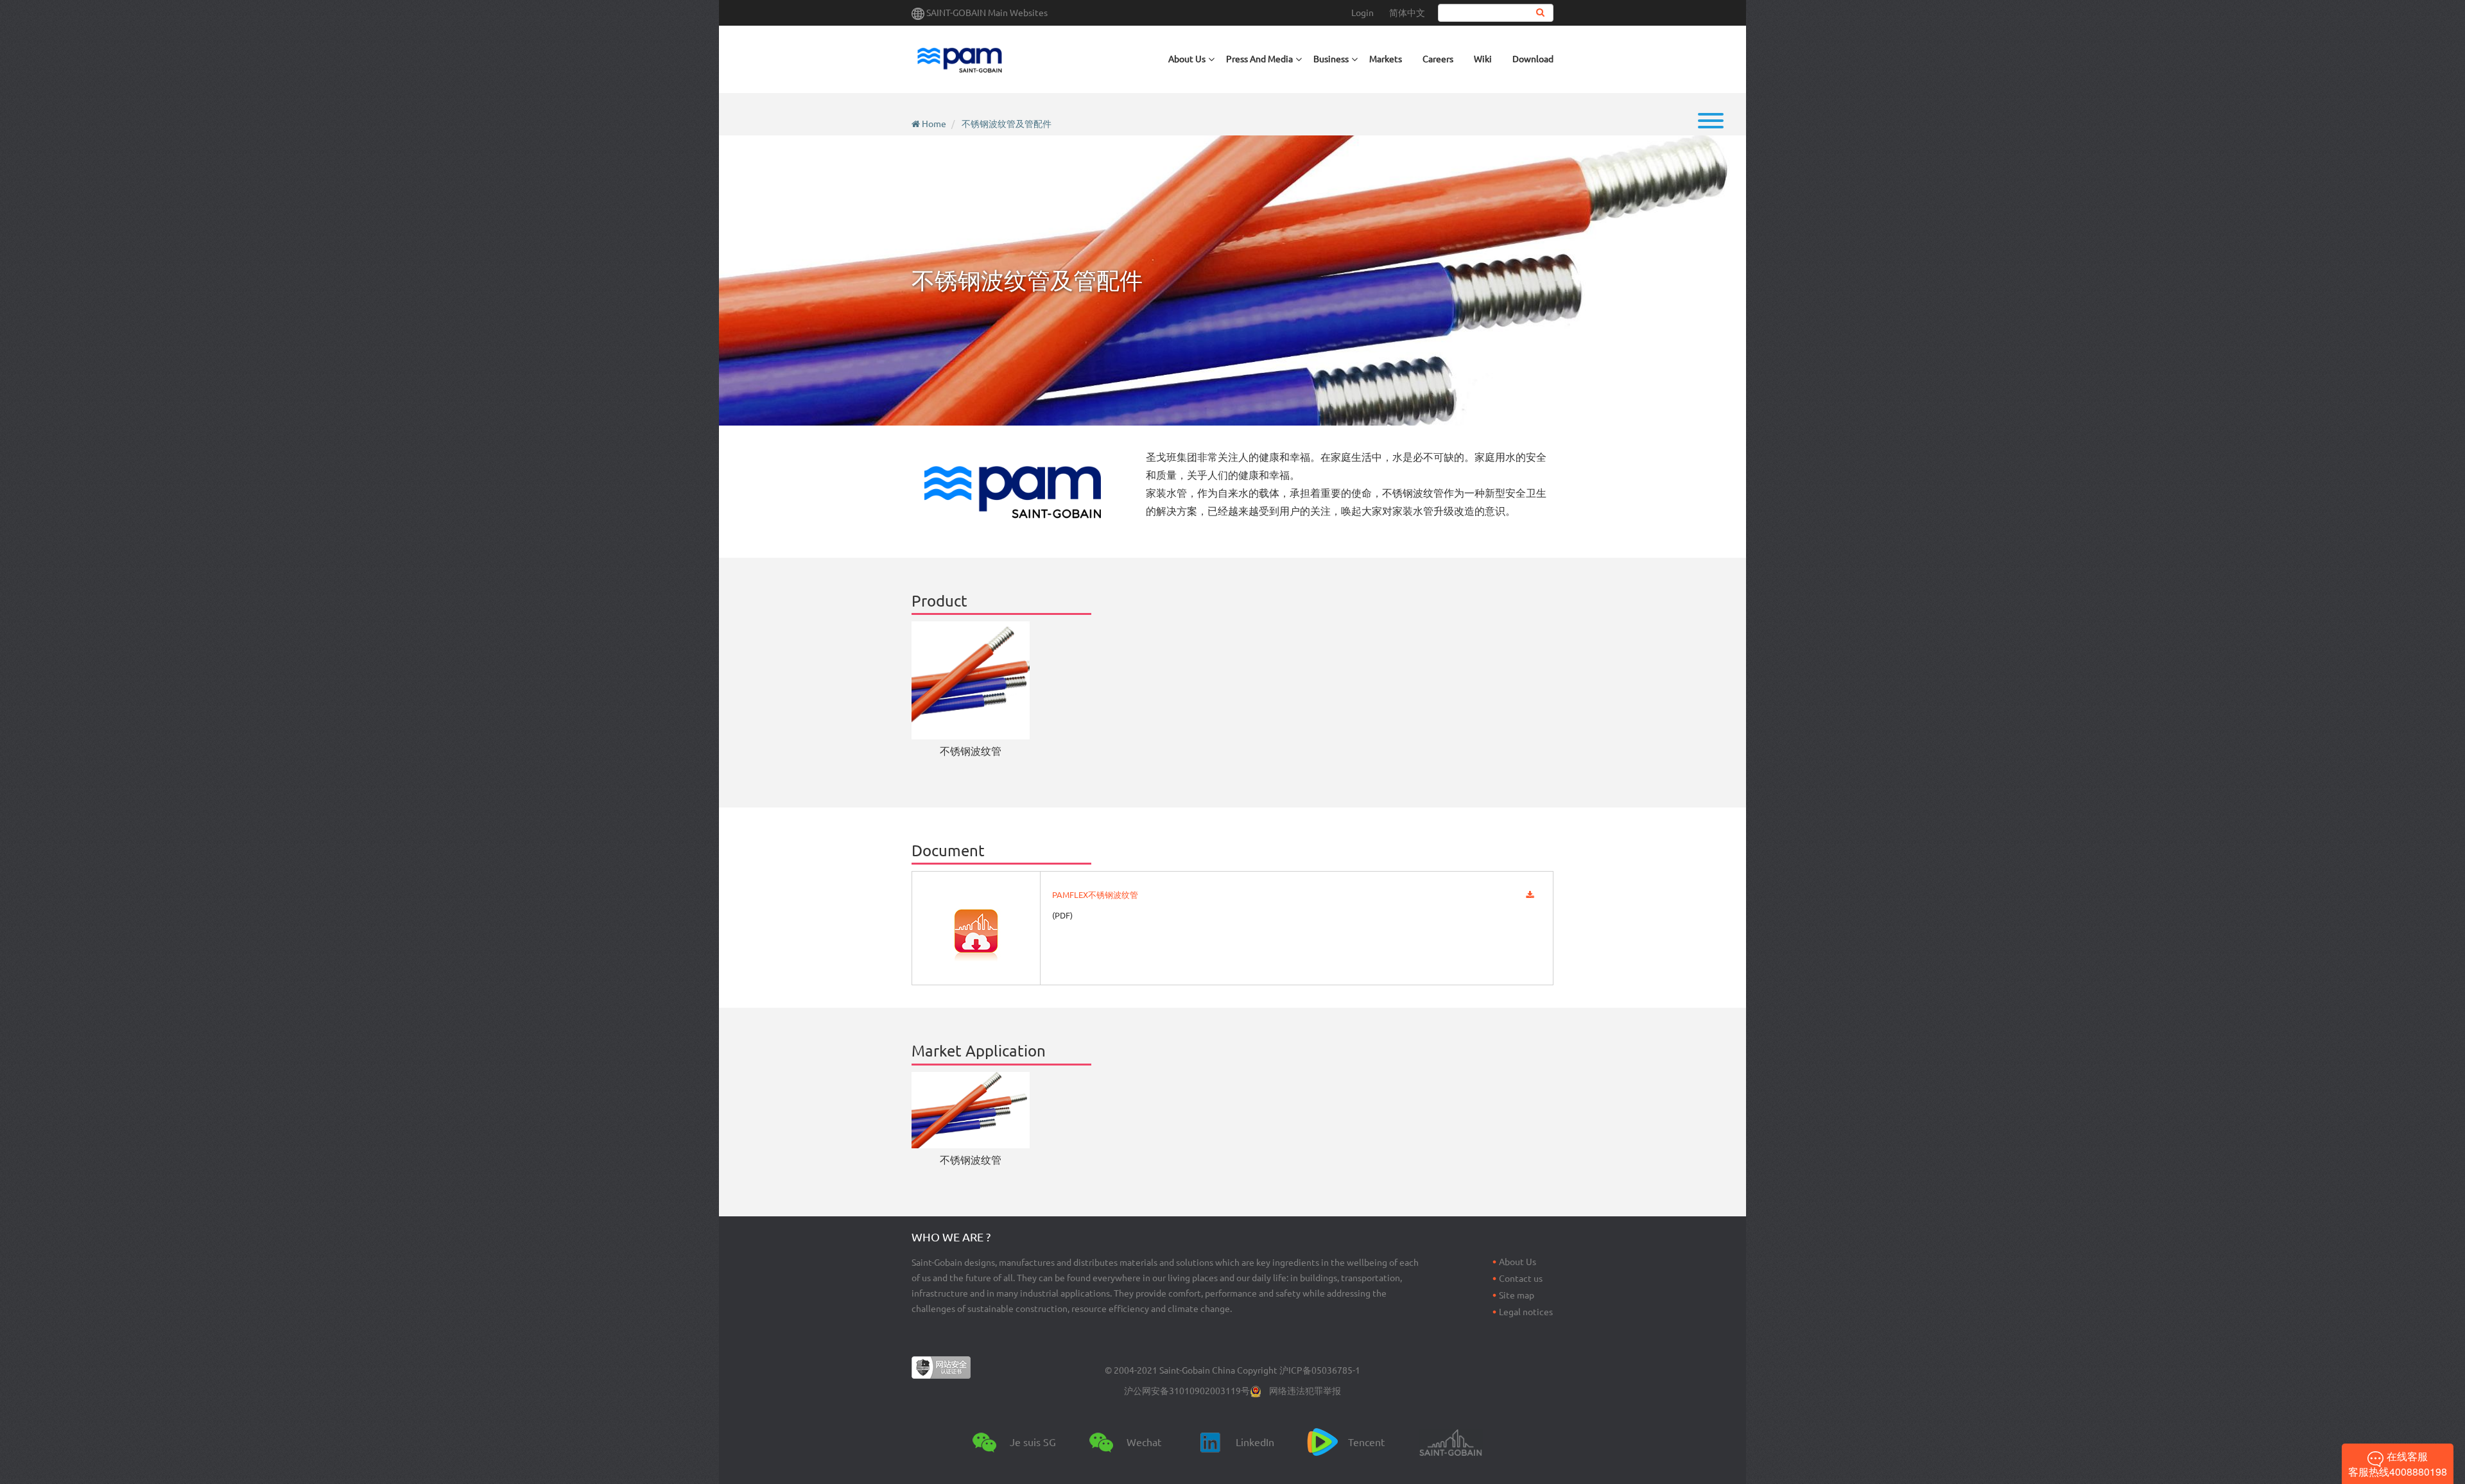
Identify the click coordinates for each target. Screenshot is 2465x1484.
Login (1362, 13)
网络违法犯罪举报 (1305, 1391)
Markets (1386, 59)
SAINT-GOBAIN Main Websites (987, 13)
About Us (1518, 1262)
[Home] (960, 59)
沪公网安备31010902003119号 (1187, 1391)
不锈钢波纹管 (971, 751)
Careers (1438, 59)
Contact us (1521, 1279)
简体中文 (1407, 13)
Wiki (1483, 59)
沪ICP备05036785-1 (1320, 1370)
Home (934, 124)
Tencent (1366, 1442)
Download (1533, 59)
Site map (1517, 1295)
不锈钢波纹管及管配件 (1007, 124)
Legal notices (1526, 1312)
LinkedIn (1255, 1442)
